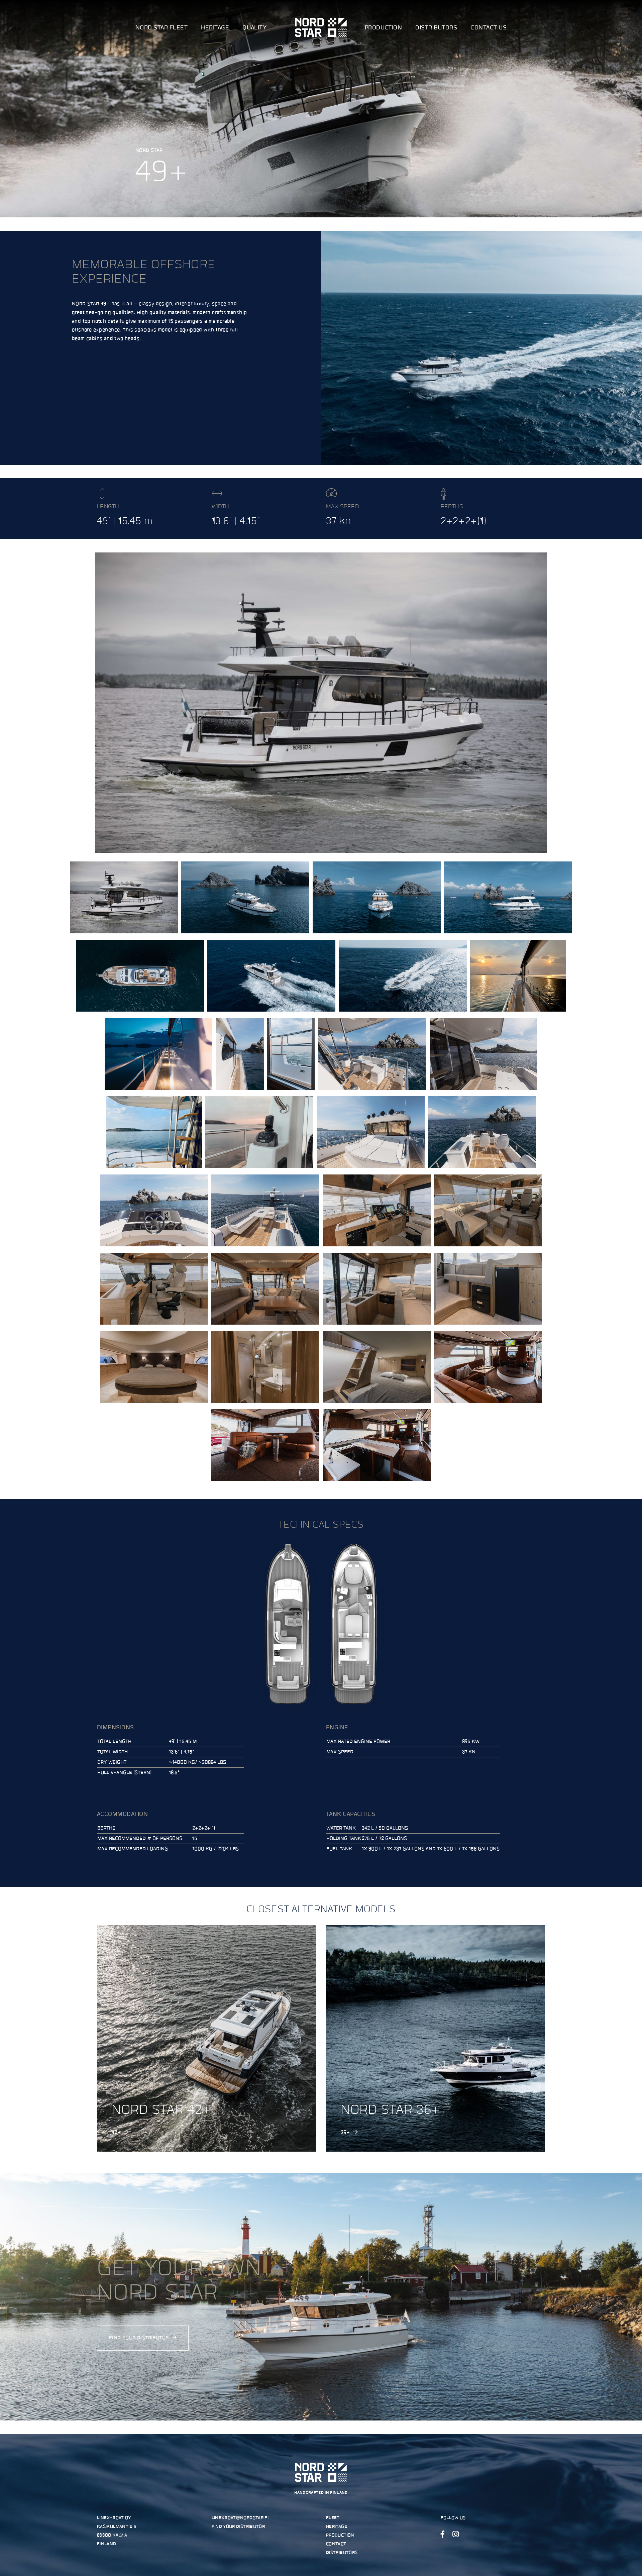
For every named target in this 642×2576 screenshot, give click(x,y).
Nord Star (321, 27)
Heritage (215, 28)
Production (384, 28)
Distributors (436, 28)
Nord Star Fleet (162, 28)
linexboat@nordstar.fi (240, 2518)
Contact (336, 2544)
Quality (254, 28)
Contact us (489, 28)
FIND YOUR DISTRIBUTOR (139, 2338)
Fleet (333, 2518)
